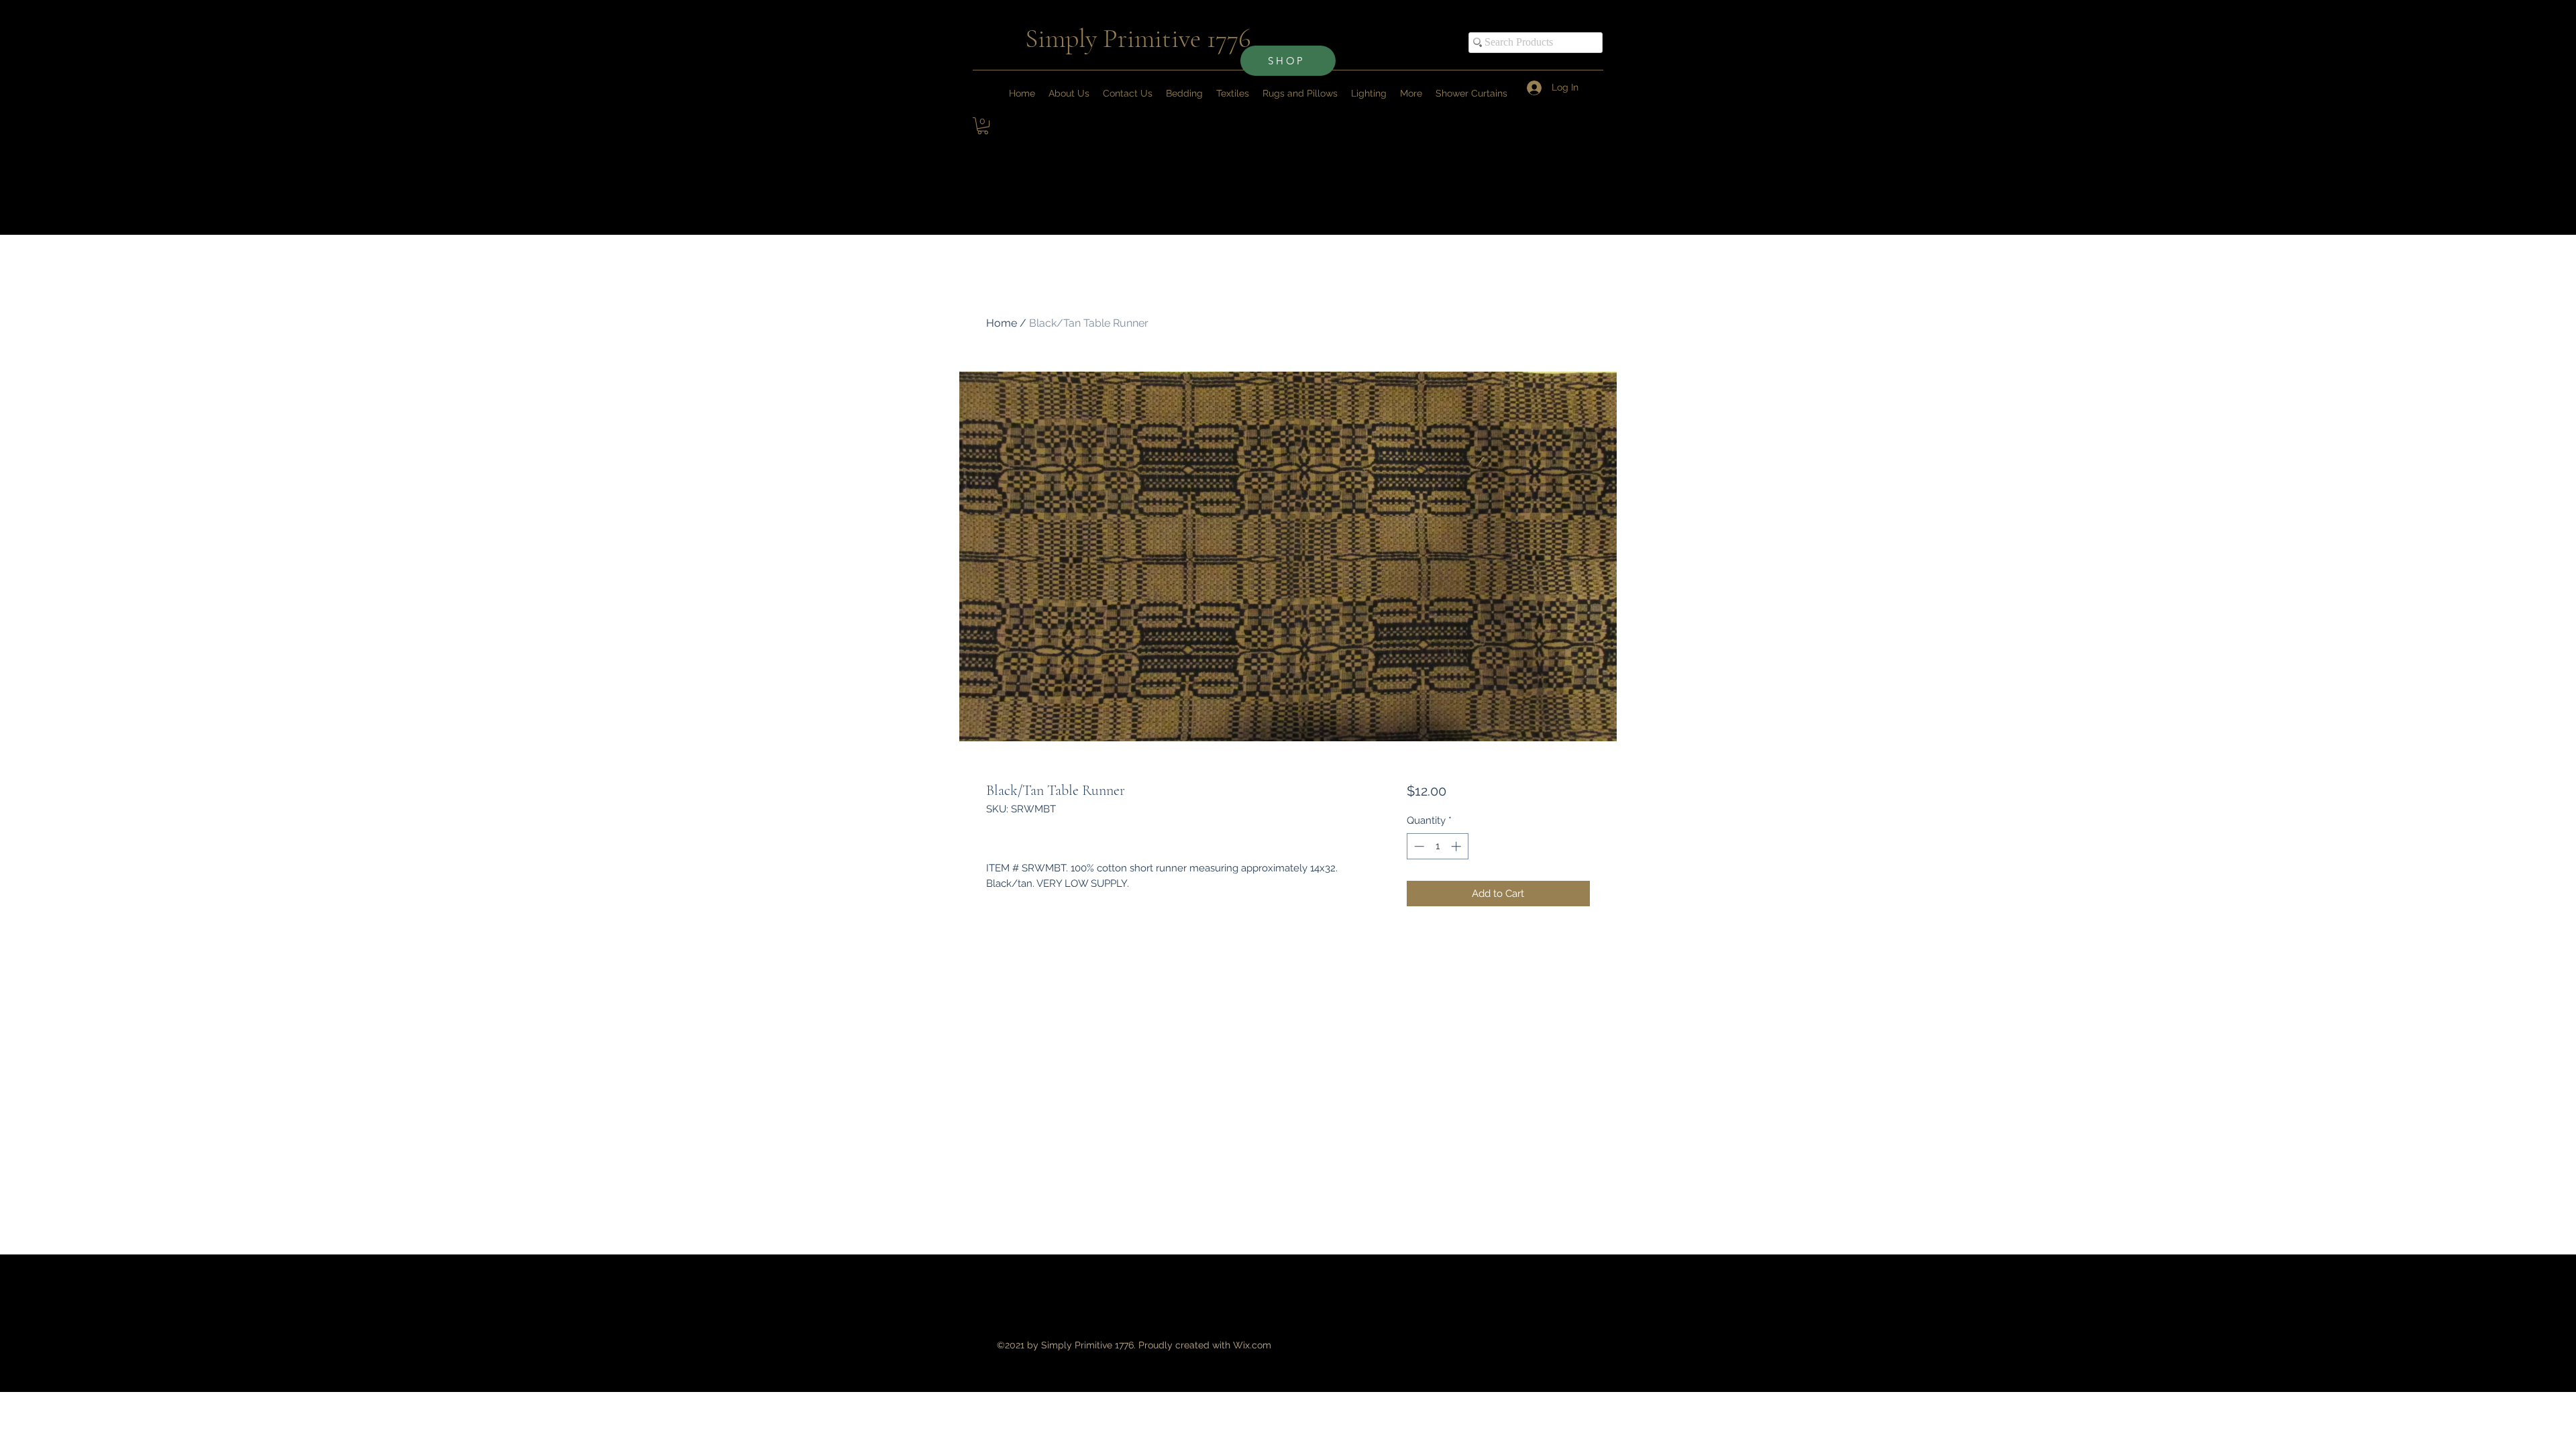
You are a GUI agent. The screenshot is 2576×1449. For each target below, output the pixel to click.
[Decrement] (1418, 846)
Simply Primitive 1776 (1138, 38)
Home (1002, 323)
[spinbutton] (1437, 846)
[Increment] (1457, 846)
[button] (1411, 93)
